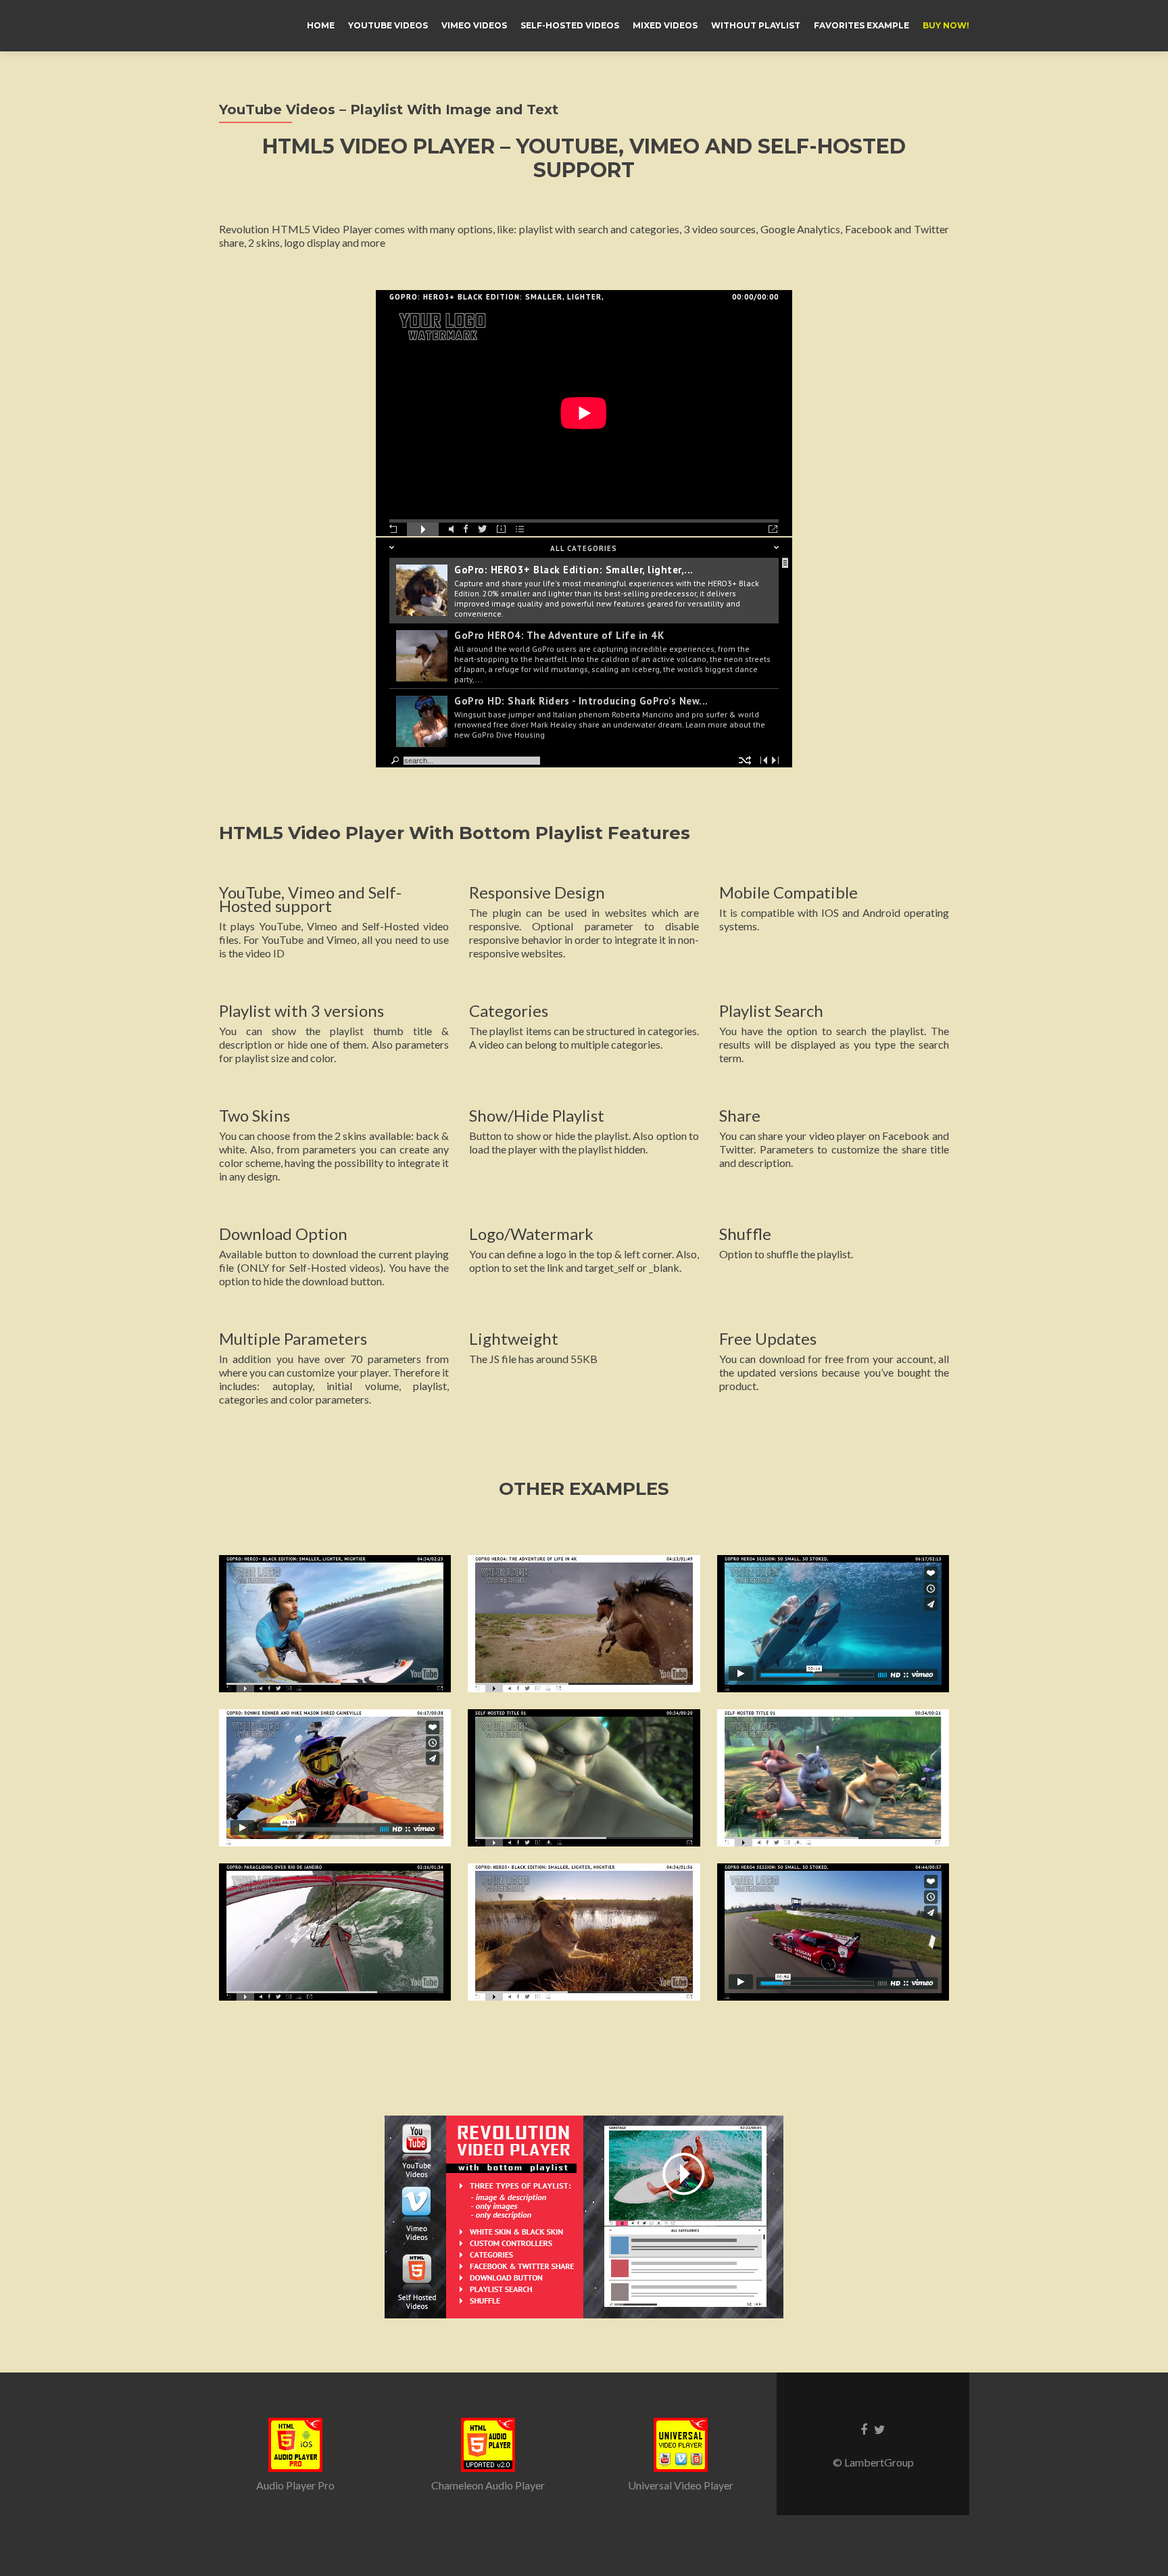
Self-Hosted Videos (570, 25)
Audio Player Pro (295, 2485)
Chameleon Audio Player (488, 2485)
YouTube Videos (388, 25)
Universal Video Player (681, 2485)
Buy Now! (946, 25)
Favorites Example (861, 25)
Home (321, 25)
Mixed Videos (665, 25)
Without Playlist (756, 25)
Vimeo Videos (474, 25)
